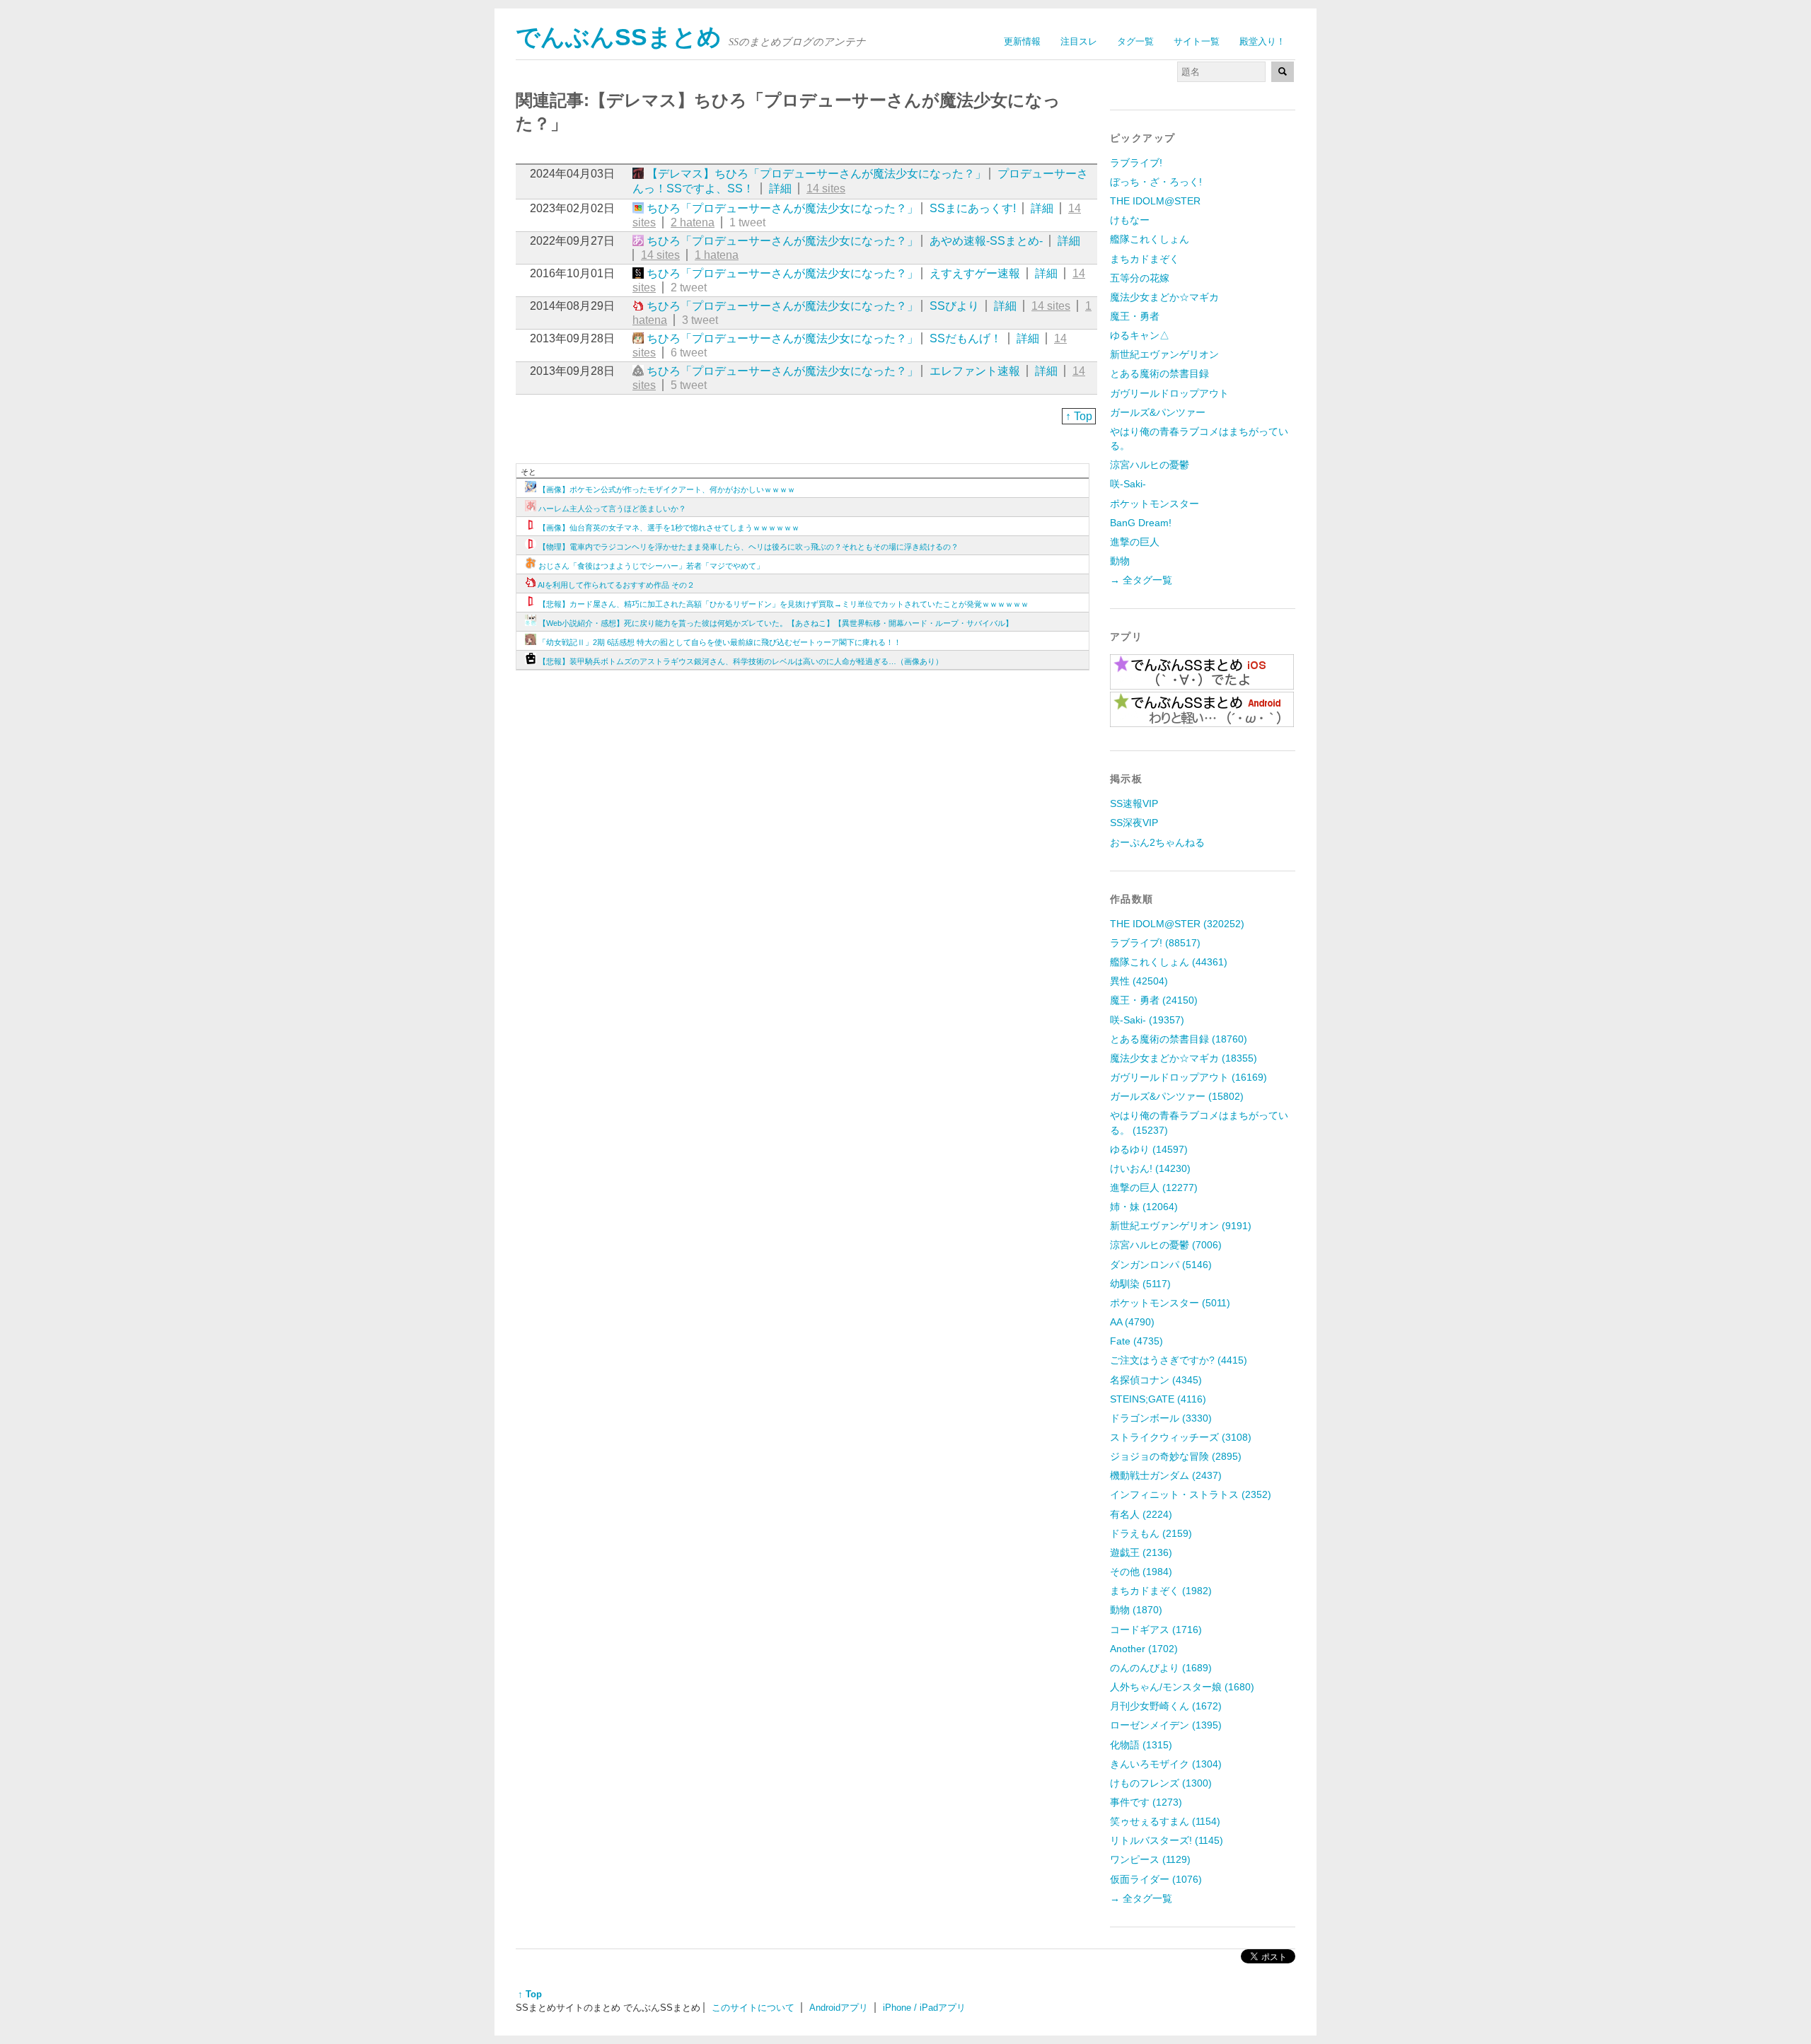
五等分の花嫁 (1140, 278)
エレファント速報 (975, 371)
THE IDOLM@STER (1155, 201)
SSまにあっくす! (973, 208)
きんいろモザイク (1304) (1166, 1764)
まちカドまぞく (1145, 259)
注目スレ (1079, 41)
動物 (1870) (1136, 1610)
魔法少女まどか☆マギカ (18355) (1184, 1058)
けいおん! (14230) (1150, 1168)
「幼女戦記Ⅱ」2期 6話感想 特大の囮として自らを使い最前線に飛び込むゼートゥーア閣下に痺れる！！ (720, 642)
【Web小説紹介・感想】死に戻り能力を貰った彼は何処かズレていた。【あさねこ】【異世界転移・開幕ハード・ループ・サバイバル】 (776, 623)
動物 (1120, 561)
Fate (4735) (1136, 1341)
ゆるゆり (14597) (1149, 1149)
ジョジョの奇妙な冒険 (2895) (1176, 1456)
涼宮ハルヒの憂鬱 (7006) (1166, 1245)
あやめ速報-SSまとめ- (986, 241)
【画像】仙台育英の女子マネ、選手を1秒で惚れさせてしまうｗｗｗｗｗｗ (669, 528)
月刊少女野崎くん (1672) (1166, 1706)
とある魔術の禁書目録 (1159, 373)
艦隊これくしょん (1150, 239)
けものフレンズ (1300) (1161, 1783)
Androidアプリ (839, 2008)
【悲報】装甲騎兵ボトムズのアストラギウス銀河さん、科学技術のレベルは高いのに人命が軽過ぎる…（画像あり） (741, 661)
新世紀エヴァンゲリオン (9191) (1181, 1226)
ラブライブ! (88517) (1155, 943)
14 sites (826, 188)
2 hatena (693, 222)
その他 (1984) (1141, 1572)
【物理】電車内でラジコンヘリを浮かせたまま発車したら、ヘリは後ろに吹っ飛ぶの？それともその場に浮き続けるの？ (748, 547)
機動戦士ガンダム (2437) (1166, 1475)
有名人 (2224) (1141, 1514)
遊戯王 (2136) (1141, 1552)
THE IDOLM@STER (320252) (1177, 924)
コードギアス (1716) (1156, 1630)
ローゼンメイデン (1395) (1166, 1725)
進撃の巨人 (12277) (1154, 1188)
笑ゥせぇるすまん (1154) (1165, 1821)
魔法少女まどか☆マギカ (1164, 297)
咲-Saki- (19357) (1147, 1020)
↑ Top (1079, 416)
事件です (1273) (1146, 1802)
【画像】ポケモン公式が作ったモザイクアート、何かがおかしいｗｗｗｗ (667, 489)
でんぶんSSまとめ (619, 37)
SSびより (954, 306)
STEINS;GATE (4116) (1158, 1399)
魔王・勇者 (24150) (1154, 1000)
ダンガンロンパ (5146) (1161, 1265)
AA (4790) (1132, 1322)
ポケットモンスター (1155, 504)
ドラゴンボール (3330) (1161, 1418)
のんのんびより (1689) (1161, 1668)
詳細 (780, 188)
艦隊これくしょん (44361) (1169, 962)
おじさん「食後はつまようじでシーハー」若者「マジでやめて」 (651, 566)
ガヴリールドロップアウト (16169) (1188, 1077)
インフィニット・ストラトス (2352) (1191, 1494)
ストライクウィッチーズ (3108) (1181, 1437)
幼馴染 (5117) (1140, 1284)
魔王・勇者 (1135, 316)
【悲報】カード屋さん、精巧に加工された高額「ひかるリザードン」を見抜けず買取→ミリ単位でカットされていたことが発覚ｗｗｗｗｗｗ (783, 604)
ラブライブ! (1136, 163)
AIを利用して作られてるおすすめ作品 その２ (616, 585)
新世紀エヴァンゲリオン (1164, 354)
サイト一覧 (1197, 41)
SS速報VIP (1134, 803)
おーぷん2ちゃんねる (1157, 842)
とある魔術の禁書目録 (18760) (1179, 1039)
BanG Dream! (1141, 523)
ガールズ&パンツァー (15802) (1177, 1096)
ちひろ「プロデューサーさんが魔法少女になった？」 (782, 208)
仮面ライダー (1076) (1156, 1879)
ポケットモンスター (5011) (1170, 1303)
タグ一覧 (1135, 41)
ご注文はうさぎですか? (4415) (1179, 1360)
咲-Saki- (1128, 484)
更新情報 (1022, 41)
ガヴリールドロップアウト (1169, 393)
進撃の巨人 (1135, 542)
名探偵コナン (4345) (1156, 1380)
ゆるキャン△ (1140, 335)
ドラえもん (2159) (1151, 1533)
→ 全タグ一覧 (1141, 580)
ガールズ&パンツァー (1158, 412)
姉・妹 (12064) (1144, 1207)
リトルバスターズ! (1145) (1167, 1840)
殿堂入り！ (1262, 41)
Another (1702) (1144, 1649)
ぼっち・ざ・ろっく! (1156, 182)
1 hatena (717, 255)
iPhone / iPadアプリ (924, 2008)
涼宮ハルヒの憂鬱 (1150, 465)
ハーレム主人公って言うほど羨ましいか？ (612, 509)
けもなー (1130, 220)
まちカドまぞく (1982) (1161, 1591)
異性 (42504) (1139, 981)
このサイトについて (753, 2008)
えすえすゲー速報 (975, 273)
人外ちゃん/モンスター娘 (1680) (1182, 1687)
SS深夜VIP (1134, 823)
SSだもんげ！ (966, 338)
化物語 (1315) (1141, 1745)
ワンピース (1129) (1150, 1859)
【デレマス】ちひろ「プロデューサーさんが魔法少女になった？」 (816, 174)
